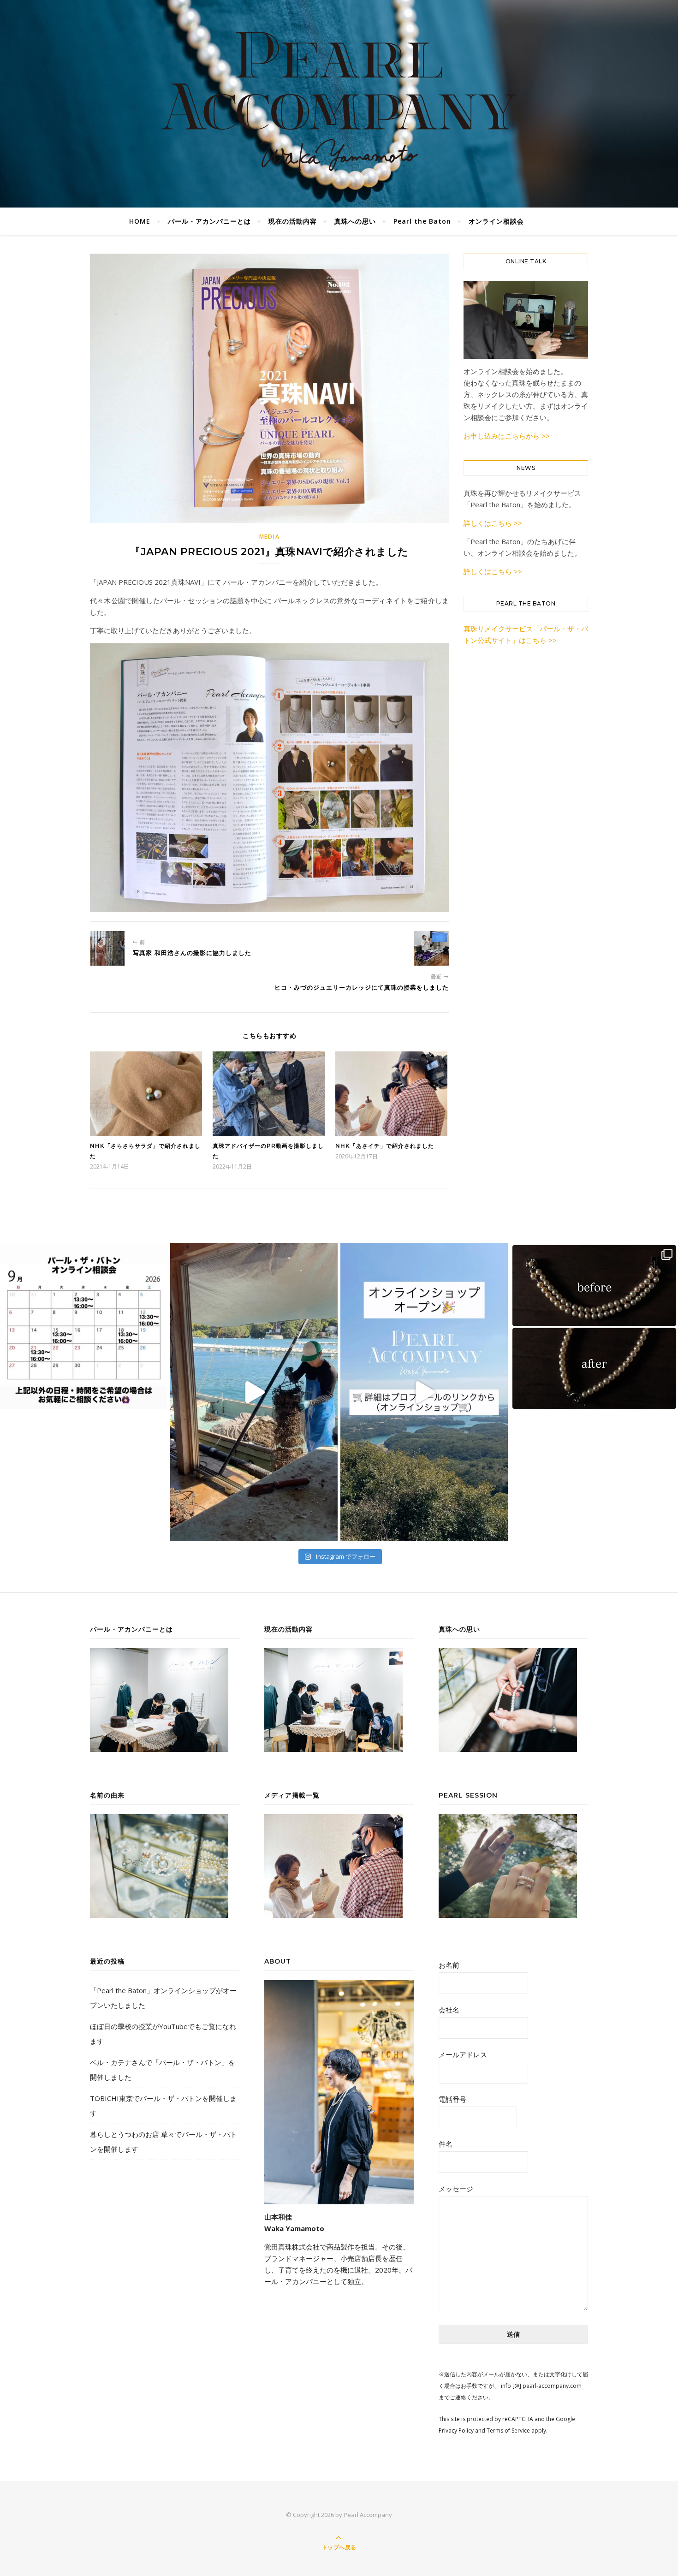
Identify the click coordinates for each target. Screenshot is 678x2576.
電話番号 (452, 2099)
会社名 (449, 2010)
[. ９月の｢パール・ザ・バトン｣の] (84, 1326)
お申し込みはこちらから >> (507, 436)
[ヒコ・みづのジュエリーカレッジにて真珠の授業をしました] (431, 948)
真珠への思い (355, 221)
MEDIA (270, 537)
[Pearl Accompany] (339, 102)
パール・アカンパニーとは (209, 221)
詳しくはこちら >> (493, 523)
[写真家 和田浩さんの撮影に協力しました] (107, 948)
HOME (140, 221)
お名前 (449, 1965)
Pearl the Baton (422, 221)
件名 (446, 2144)
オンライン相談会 (496, 221)
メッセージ (456, 2189)
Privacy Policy (456, 2431)
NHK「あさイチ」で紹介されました (385, 1146)
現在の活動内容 (293, 221)
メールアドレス (463, 2054)
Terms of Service (508, 2431)
